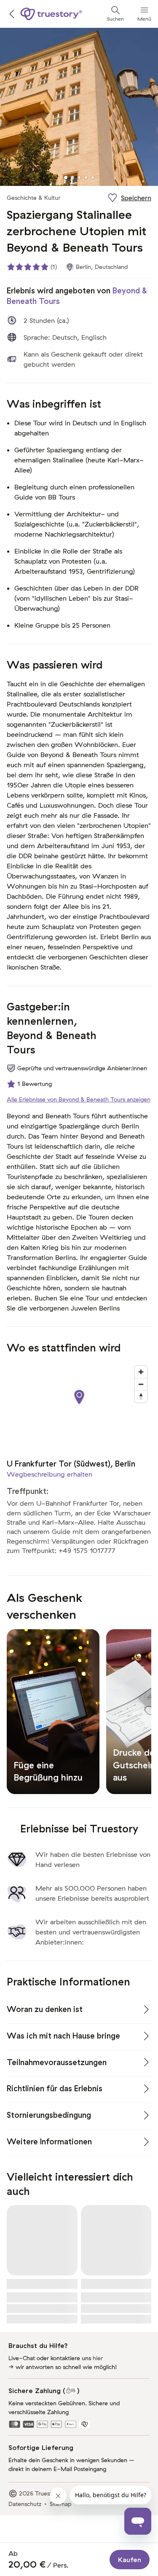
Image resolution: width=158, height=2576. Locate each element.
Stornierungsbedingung (49, 2115)
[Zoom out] (141, 1384)
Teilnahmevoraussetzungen (57, 2062)
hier (98, 2358)
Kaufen (130, 2560)
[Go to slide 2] (72, 177)
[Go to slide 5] (93, 177)
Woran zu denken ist (45, 2009)
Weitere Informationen (49, 2142)
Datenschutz (25, 2504)
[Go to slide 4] (86, 177)
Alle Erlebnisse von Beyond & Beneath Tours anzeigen (79, 1099)
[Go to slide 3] (79, 177)
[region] (79, 1406)
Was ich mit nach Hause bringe (63, 2036)
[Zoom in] (141, 1372)
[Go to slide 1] (66, 177)
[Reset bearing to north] (141, 1396)
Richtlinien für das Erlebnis (55, 2088)
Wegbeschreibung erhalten (50, 1474)
